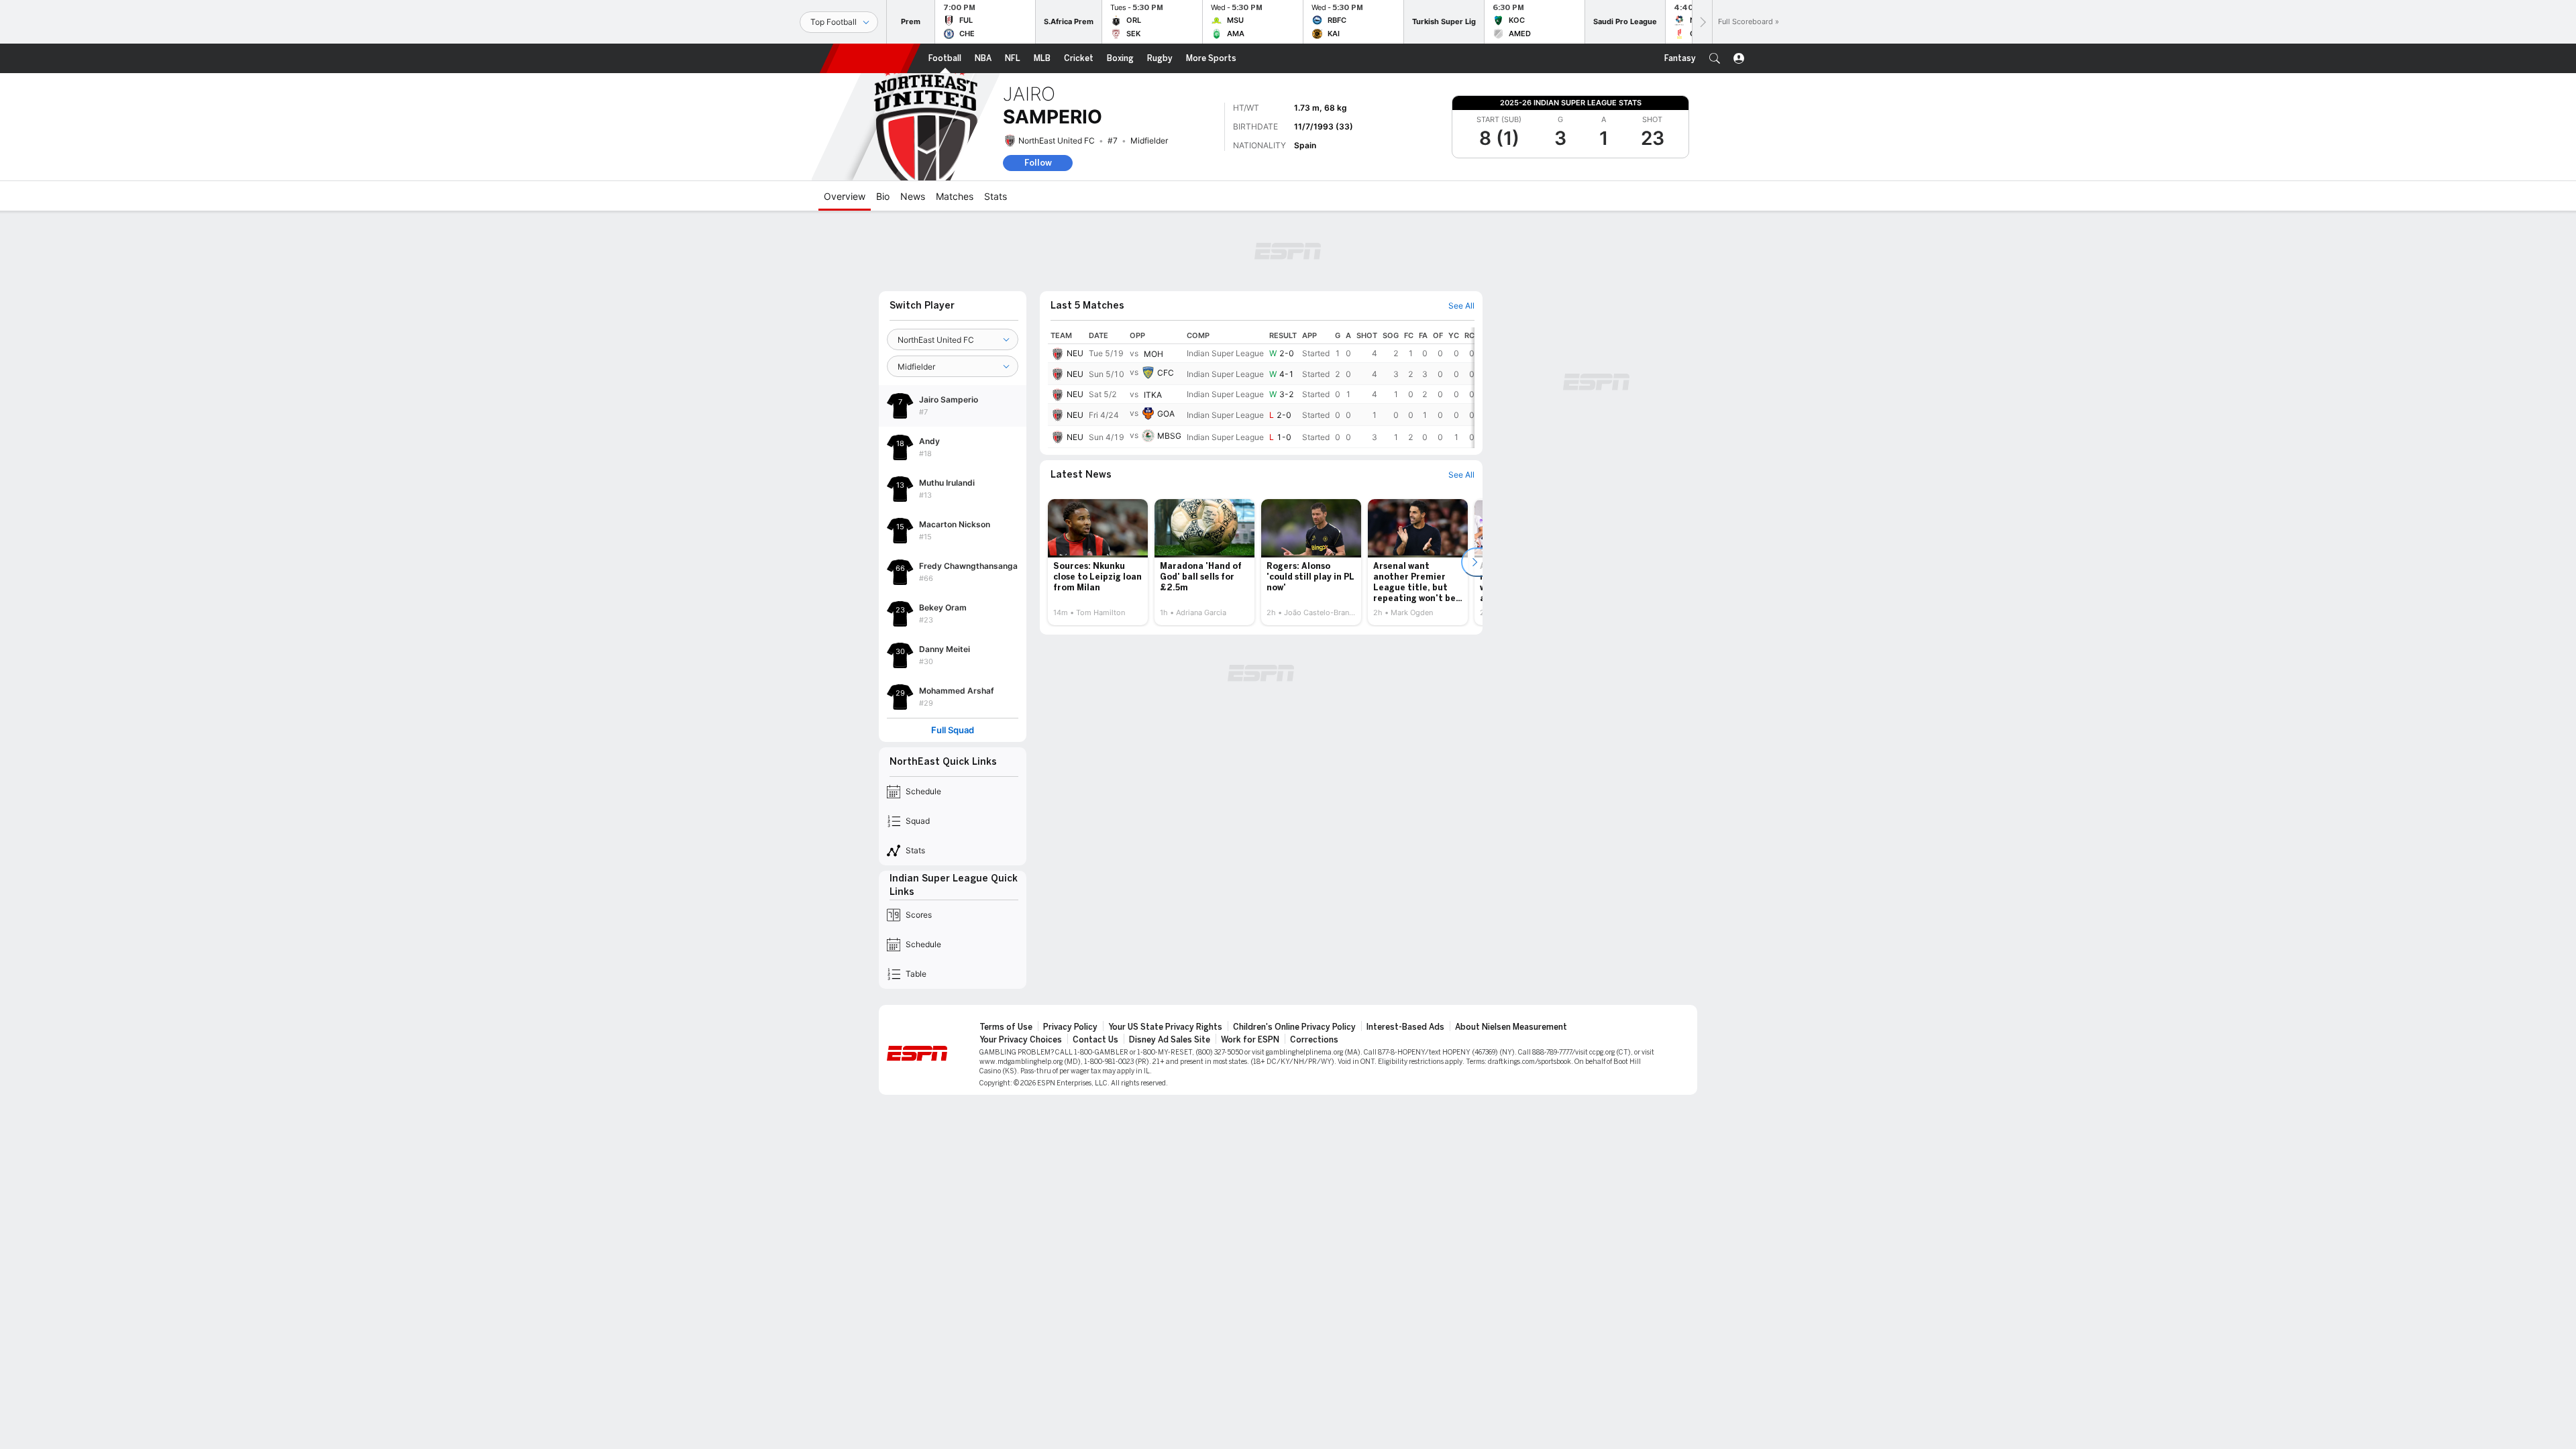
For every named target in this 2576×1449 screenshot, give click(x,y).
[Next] (1702, 22)
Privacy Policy (1070, 1027)
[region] (1261, 388)
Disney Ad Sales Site (1170, 1040)
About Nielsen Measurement (1511, 1027)
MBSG (1169, 436)
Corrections (1314, 1040)
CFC (1166, 373)
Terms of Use (1006, 1027)
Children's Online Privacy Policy (1294, 1027)
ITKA (1153, 395)
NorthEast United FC (1057, 141)
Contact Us (1095, 1040)
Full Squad (953, 730)
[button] (1715, 58)
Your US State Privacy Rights (1165, 1027)
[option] (1098, 562)
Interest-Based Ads (1405, 1027)
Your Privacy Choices (1021, 1040)
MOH (1153, 354)
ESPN (870, 58)
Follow (1038, 163)
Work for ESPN (1250, 1040)
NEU (1075, 353)
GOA (1166, 414)
